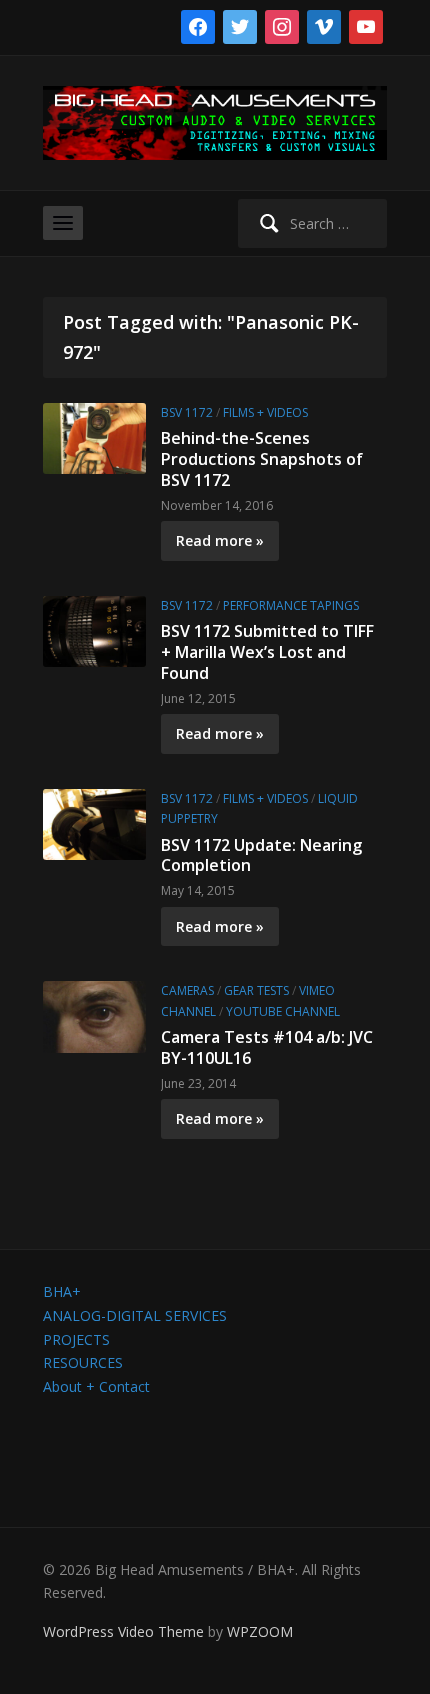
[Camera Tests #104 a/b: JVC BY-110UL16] (94, 1015)
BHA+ (62, 1291)
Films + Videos (265, 412)
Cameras (187, 990)
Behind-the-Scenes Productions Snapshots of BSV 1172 (262, 459)
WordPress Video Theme (123, 1631)
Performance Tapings (291, 605)
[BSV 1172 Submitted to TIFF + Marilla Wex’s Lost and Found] (94, 629)
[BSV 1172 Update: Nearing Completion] (94, 822)
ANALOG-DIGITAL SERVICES (135, 1315)
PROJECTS (76, 1339)
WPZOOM (260, 1631)
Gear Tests (256, 990)
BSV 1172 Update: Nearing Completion (261, 855)
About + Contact (96, 1386)
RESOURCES (83, 1362)
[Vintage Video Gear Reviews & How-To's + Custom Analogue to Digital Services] (215, 121)
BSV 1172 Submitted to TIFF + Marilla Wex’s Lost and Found (267, 652)
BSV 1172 (187, 412)
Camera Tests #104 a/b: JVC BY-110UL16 (267, 1047)
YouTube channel (283, 1011)
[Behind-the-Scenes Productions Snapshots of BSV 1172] (94, 436)
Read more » (220, 540)
